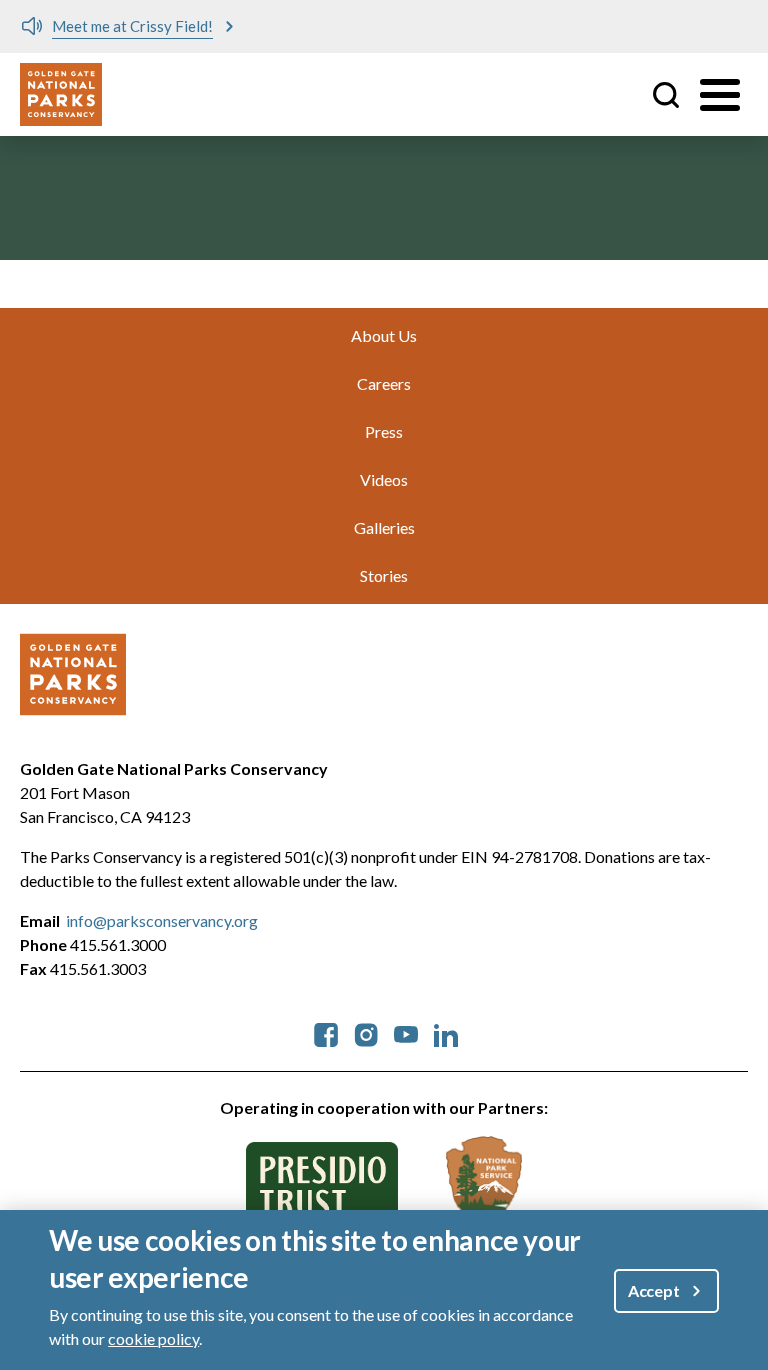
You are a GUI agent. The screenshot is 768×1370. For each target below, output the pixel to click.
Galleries (384, 527)
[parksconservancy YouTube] (406, 1032)
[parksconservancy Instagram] (366, 1032)
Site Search (666, 95)
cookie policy (153, 1338)
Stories (384, 575)
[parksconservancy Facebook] (326, 1032)
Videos (384, 479)
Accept (654, 1290)
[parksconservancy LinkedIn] (446, 1032)
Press (384, 431)
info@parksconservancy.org (162, 920)
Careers (384, 383)
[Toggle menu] (720, 95)
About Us (384, 335)
